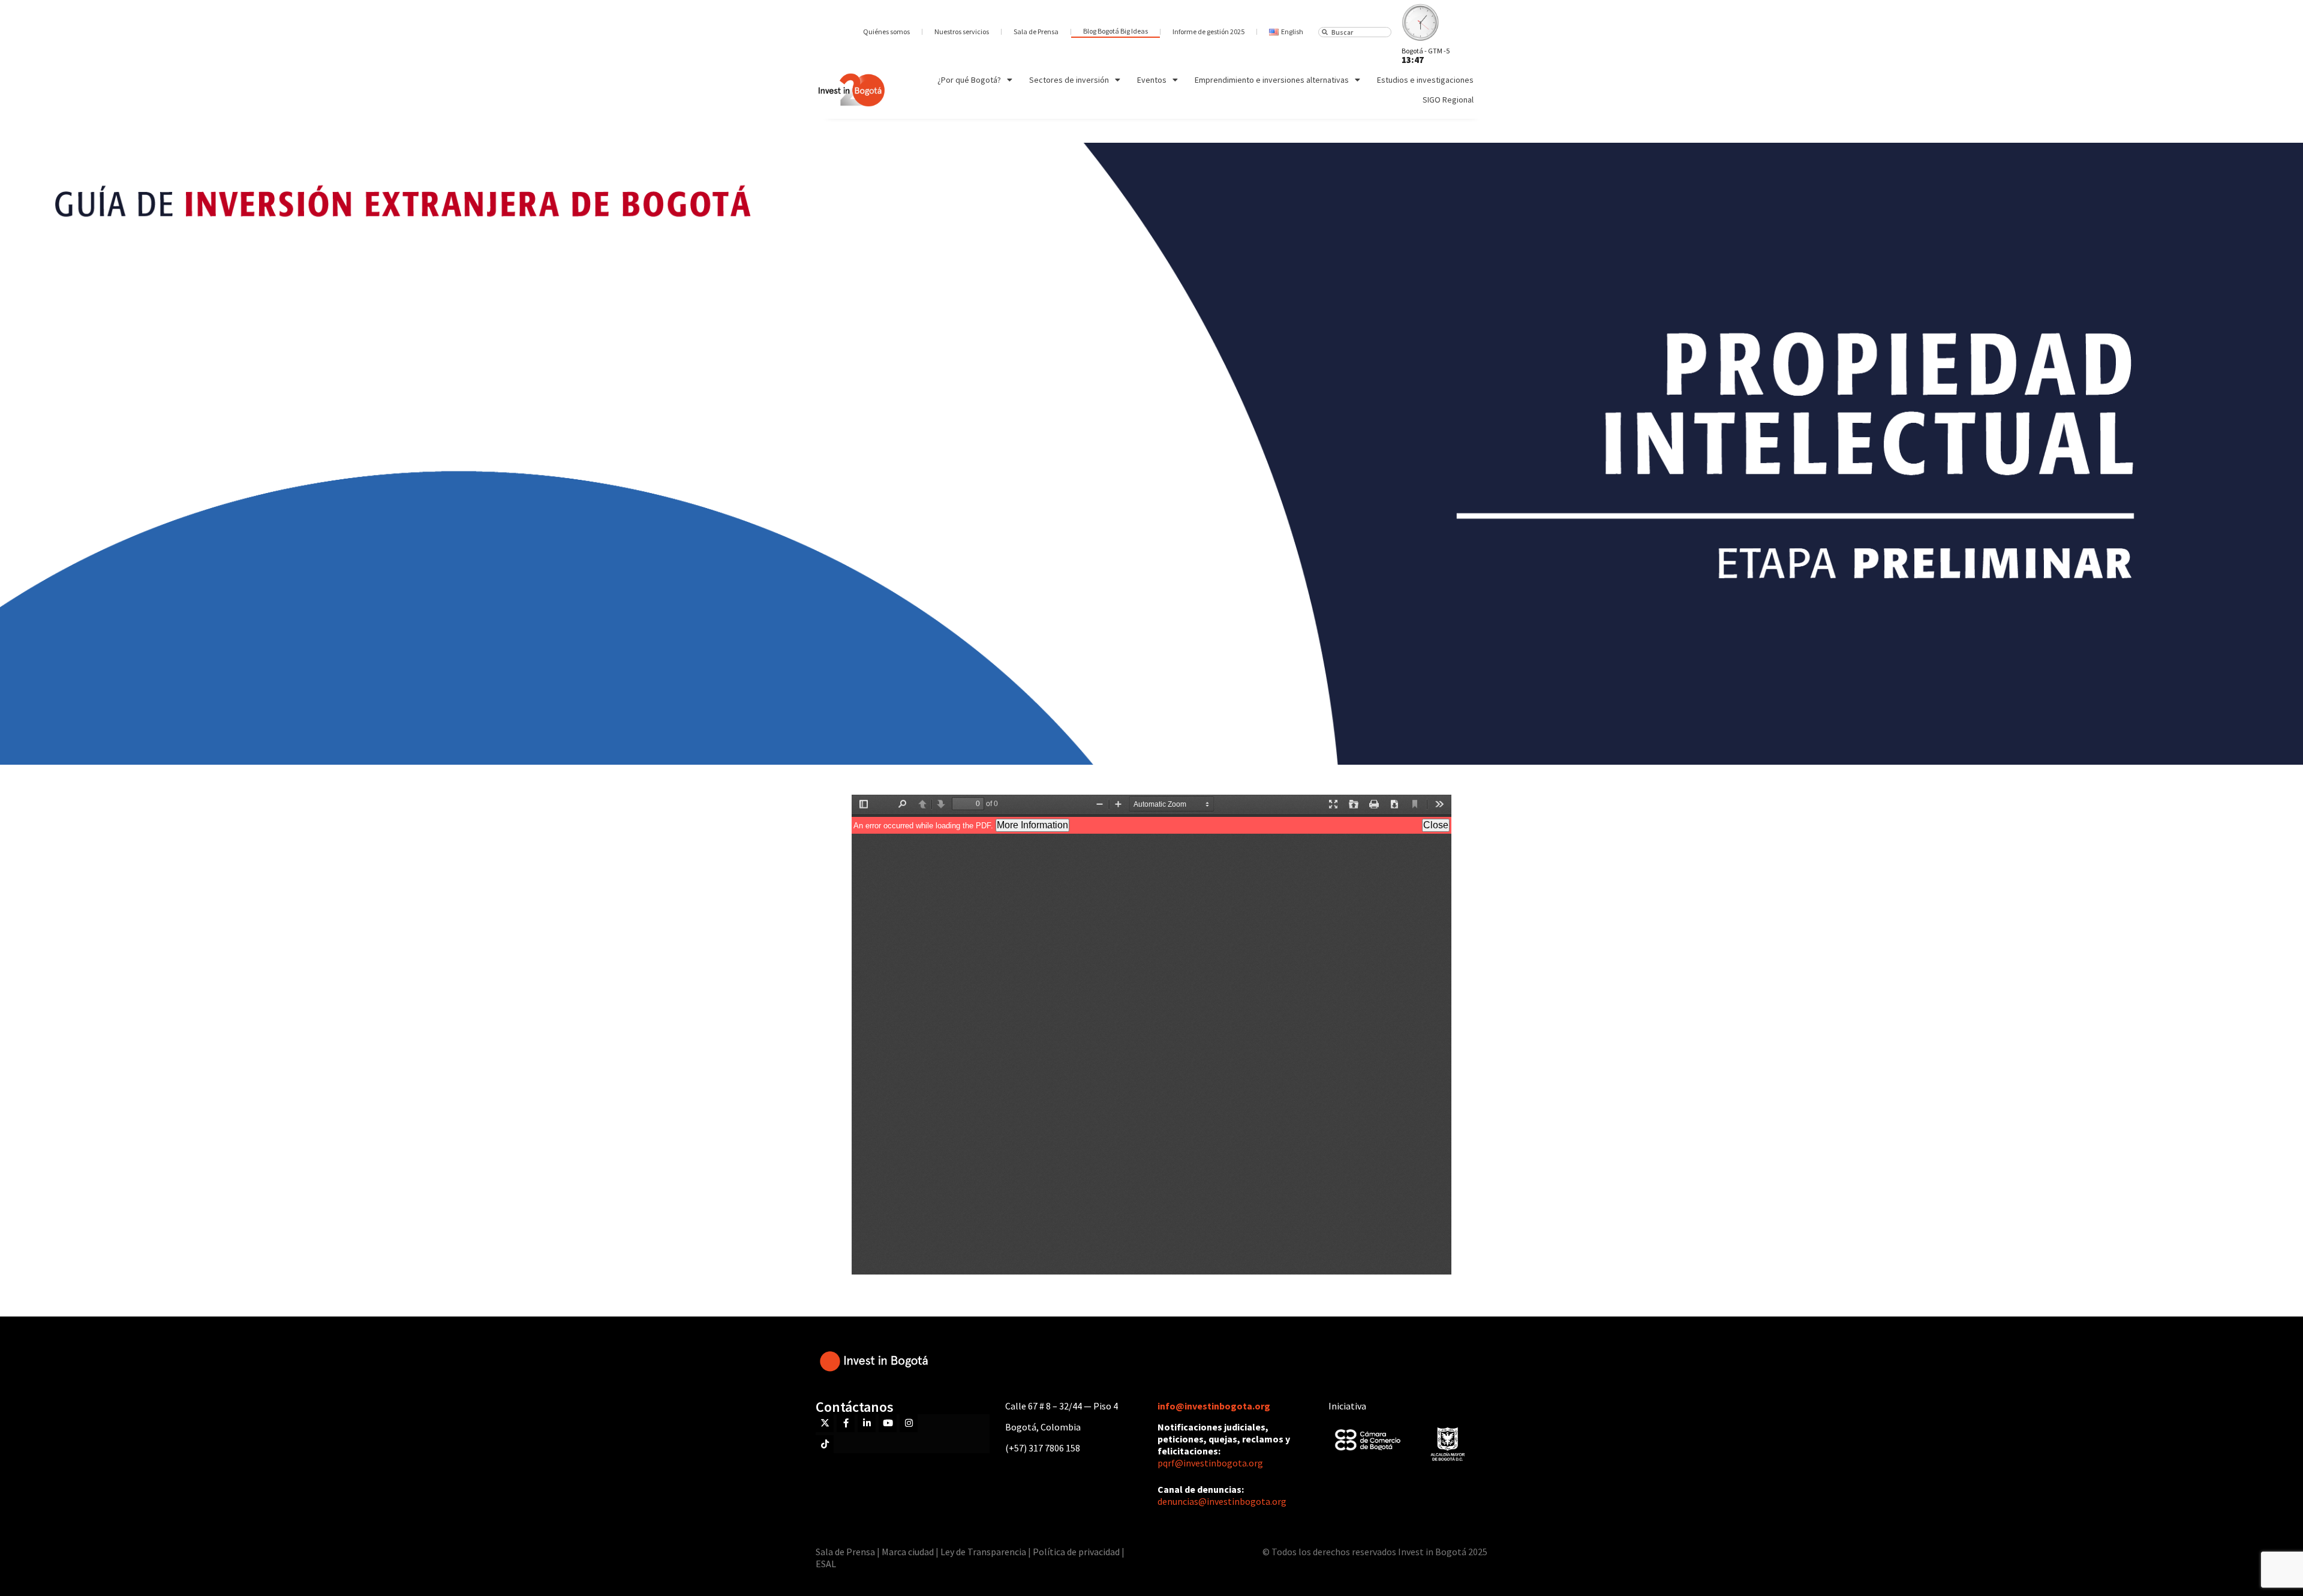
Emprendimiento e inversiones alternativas (1272, 80)
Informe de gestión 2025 (1208, 31)
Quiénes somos (886, 31)
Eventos (1152, 80)
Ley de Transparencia (984, 1552)
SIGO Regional (1448, 100)
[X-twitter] (825, 1423)
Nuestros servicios (962, 31)
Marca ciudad (908, 1552)
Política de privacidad (1076, 1552)
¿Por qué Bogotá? (969, 80)
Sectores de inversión (1069, 80)
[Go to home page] (852, 90)
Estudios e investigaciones (1425, 80)
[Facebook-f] (846, 1423)
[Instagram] (909, 1423)
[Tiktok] (825, 1444)
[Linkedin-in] (867, 1423)
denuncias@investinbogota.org (1222, 1501)
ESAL (826, 1564)
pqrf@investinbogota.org (1210, 1463)
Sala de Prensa (1036, 31)
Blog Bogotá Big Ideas (1116, 31)
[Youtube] (888, 1423)
